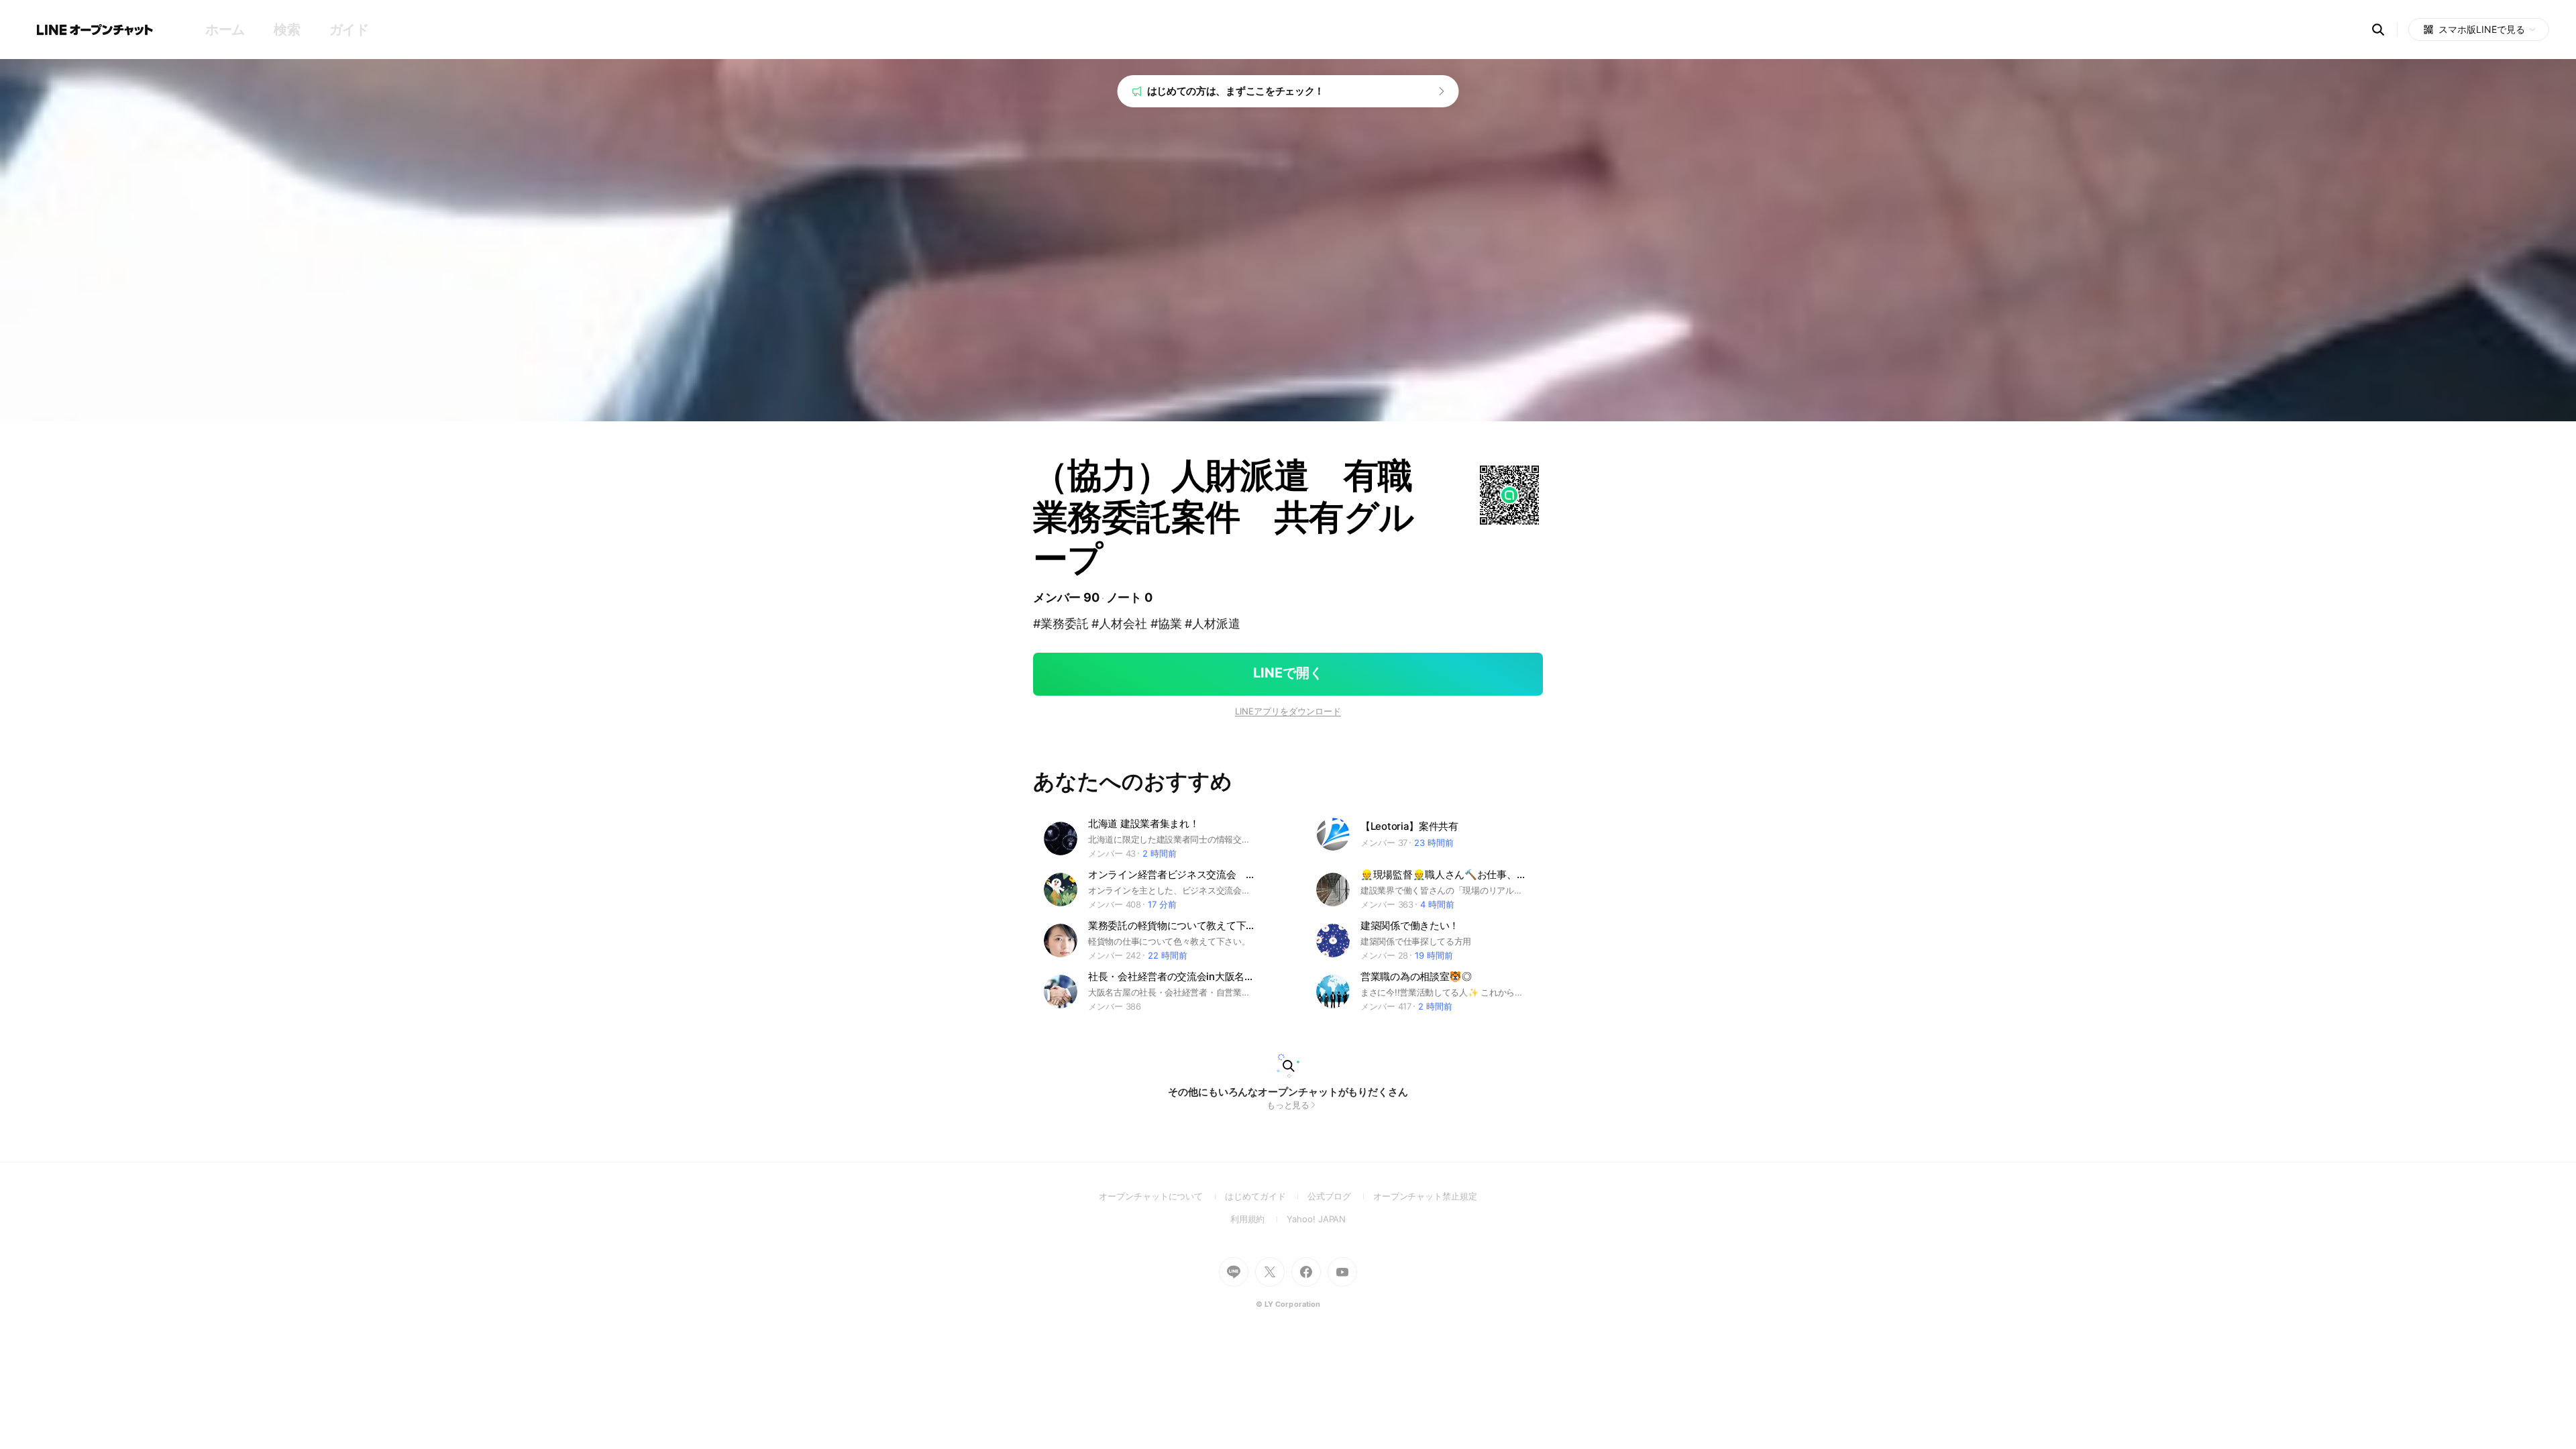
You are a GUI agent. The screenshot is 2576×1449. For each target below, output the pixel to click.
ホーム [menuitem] (225, 30)
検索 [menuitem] (287, 30)
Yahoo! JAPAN (1316, 1219)
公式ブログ (1340, 1196)
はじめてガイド (1266, 1196)
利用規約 (1259, 1219)
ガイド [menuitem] (349, 30)
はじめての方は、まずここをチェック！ (1236, 91)
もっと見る (1288, 1105)
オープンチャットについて (1162, 1196)
